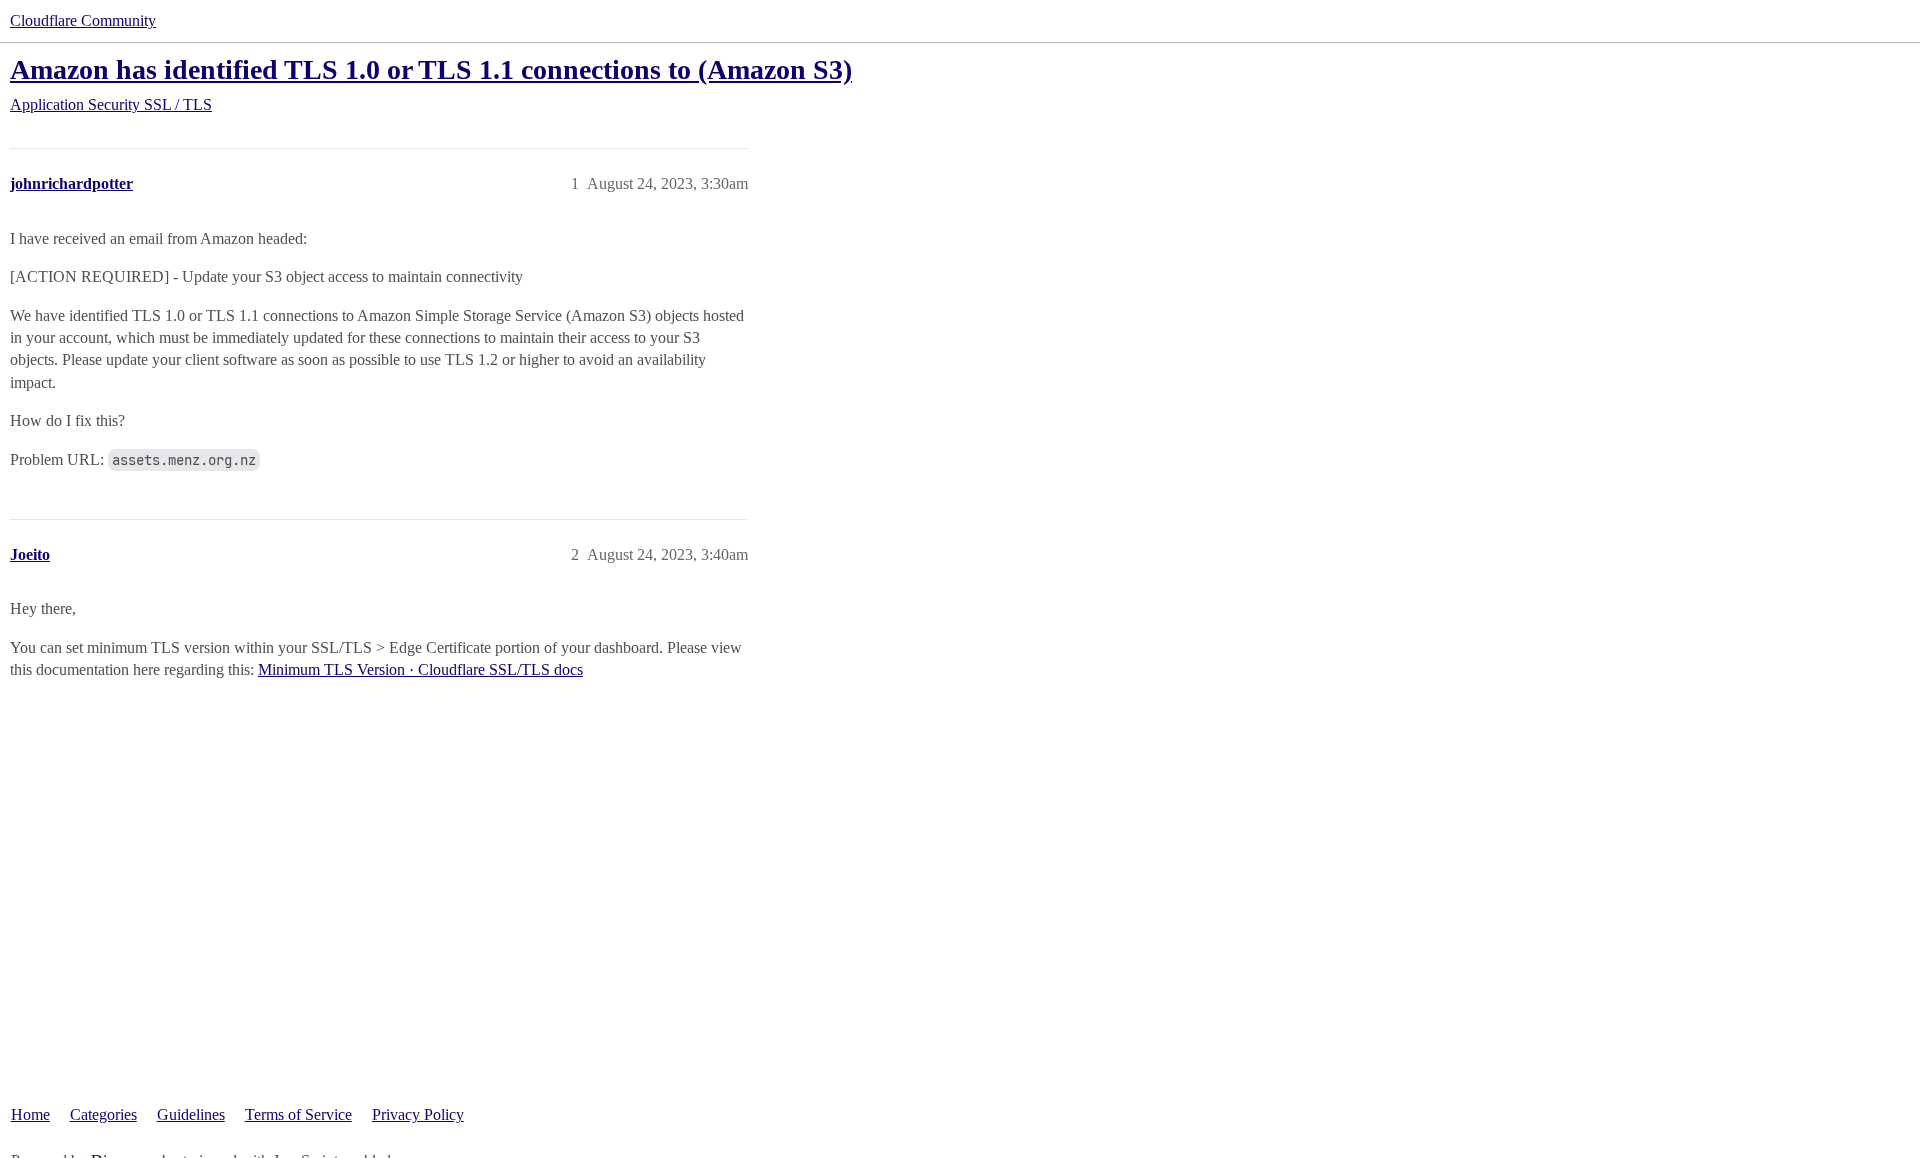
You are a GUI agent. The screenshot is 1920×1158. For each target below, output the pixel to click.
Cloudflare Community (83, 20)
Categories (103, 1114)
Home (30, 1114)
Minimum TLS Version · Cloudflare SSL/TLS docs (420, 669)
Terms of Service (298, 1114)
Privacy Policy (418, 1114)
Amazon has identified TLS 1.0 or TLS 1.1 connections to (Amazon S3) (431, 69)
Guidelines (191, 1114)
